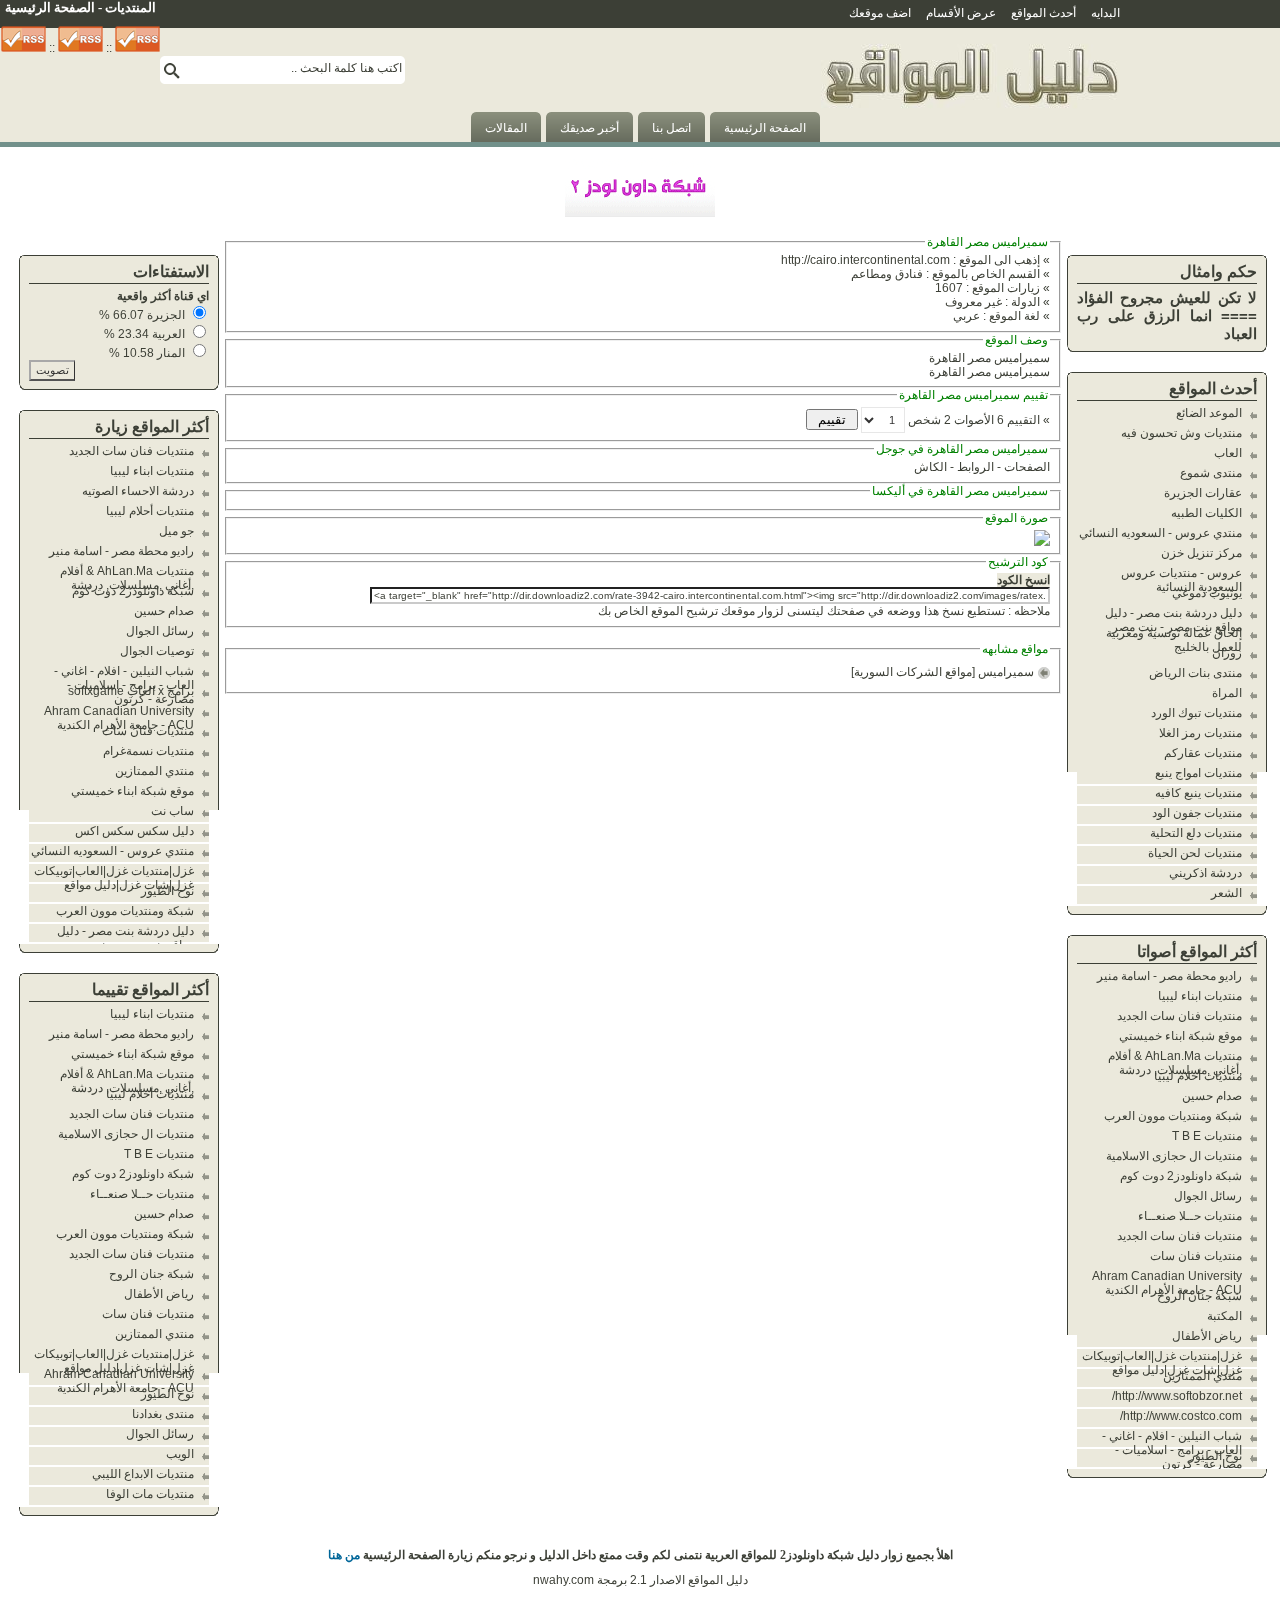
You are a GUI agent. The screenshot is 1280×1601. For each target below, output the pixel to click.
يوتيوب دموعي (1207, 593)
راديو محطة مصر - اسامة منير (1169, 976)
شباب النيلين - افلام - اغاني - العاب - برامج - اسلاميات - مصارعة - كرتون (1172, 1450)
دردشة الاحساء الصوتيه (138, 491)
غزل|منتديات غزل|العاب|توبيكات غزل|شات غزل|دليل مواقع (1162, 1363)
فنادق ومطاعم (887, 274)
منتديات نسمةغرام (148, 751)
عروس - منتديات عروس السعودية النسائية (1181, 580)
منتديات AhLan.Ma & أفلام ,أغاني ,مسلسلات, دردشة (1175, 1063)
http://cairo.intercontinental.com (865, 260)
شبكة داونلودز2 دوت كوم (1181, 1176)
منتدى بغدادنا (163, 1414)
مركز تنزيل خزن (1201, 553)
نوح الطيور (1215, 1456)
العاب (1228, 453)
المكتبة (1224, 1316)
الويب (180, 1454)
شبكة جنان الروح (1199, 1296)
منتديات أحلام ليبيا (1198, 1076)
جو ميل (176, 531)
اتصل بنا (671, 128)
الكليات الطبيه (1206, 513)
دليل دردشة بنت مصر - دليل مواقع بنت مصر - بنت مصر (1173, 620)
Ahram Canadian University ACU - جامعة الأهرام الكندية (1167, 1283)
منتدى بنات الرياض (1195, 673)
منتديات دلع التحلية (1196, 833)
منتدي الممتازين (1202, 1376)
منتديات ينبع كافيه (1198, 793)
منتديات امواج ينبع (1198, 773)
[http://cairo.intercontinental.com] (1042, 542)
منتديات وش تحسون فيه (1181, 433)
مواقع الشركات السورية (913, 672)
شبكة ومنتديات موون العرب (1173, 1116)
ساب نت (172, 811)
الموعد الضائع (1209, 413)
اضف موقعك (880, 13)
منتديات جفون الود (1197, 813)
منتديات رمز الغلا (1200, 733)
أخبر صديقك (589, 128)
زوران (1227, 653)
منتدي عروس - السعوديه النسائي (1160, 533)
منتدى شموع (1211, 473)
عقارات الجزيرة (1203, 493)
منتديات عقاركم (1203, 753)
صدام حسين (1212, 1096)
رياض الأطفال (1207, 1336)
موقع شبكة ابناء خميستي (1180, 1036)
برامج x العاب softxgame (131, 691)
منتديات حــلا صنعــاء (1190, 1216)
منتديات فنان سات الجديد (1179, 1016)
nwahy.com (563, 1580)
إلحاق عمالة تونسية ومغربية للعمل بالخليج (1174, 640)
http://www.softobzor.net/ (1177, 1396)
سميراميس (1006, 672)
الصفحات (1027, 467)
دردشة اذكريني (1205, 873)
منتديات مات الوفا (150, 1494)
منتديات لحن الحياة (1195, 853)
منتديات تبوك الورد (1196, 713)
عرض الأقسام (961, 13)
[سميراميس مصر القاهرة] (970, 138)
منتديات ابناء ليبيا (1200, 996)
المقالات (506, 128)
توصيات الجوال (157, 651)
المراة (1227, 693)
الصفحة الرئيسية (765, 128)
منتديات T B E (1207, 1136)
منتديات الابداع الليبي (143, 1474)
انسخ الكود (1023, 580)
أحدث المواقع (1043, 13)
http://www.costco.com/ (1181, 1416)
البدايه (1105, 13)
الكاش (930, 467)
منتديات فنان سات (1196, 1256)
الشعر (1226, 893)
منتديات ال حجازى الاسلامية (1174, 1156)
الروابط (975, 467)
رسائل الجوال (1208, 1196)
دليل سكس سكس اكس (134, 831)
